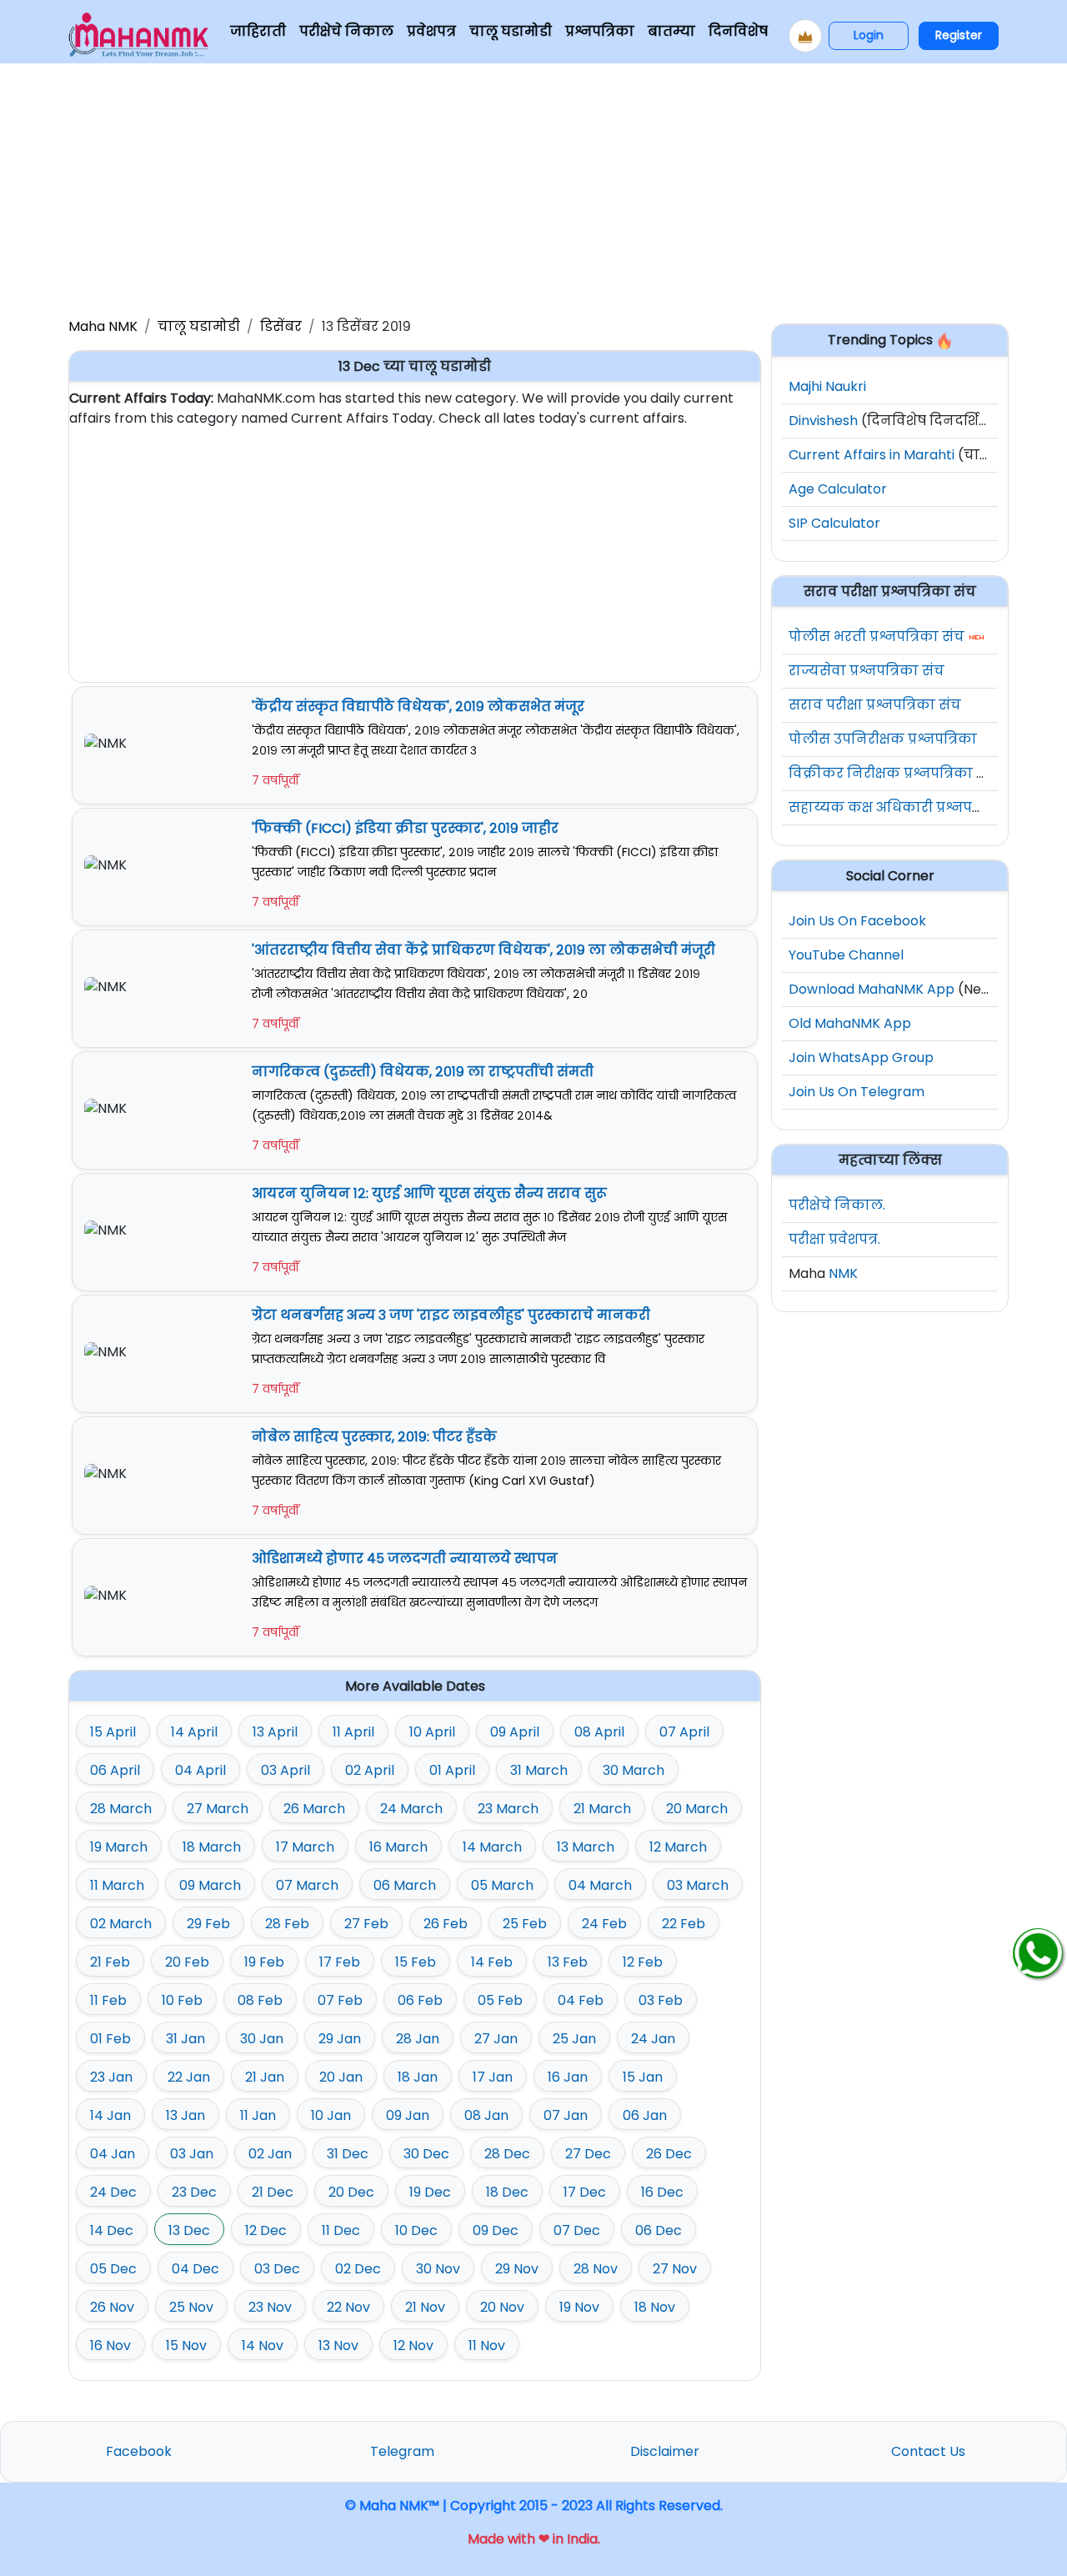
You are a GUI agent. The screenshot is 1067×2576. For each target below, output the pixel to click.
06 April (115, 1770)
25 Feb (525, 1924)
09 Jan (408, 2115)
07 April (684, 1732)
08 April (599, 1732)
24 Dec (113, 2192)
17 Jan (493, 2077)
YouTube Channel (846, 955)
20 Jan (341, 2077)
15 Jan (643, 2077)
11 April (353, 1732)
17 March (305, 1847)
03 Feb (661, 2000)
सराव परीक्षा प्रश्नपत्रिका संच (875, 705)
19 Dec (430, 2192)
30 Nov (438, 2269)
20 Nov (502, 2307)
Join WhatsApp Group (861, 1057)
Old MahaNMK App (850, 1023)
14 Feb (492, 1962)
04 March (600, 1885)
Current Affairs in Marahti (872, 455)
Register (959, 35)
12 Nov (413, 2345)
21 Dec (273, 2192)
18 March (212, 1847)
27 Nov (675, 2269)
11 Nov (487, 2345)
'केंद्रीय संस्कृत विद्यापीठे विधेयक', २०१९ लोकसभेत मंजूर (418, 707)
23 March (508, 1809)
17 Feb (340, 1962)
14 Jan (110, 2115)
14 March (492, 1847)
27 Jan (496, 2039)
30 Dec (426, 2154)
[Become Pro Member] (805, 36)
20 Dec (351, 2192)
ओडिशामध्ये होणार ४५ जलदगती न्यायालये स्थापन (405, 1559)
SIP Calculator (834, 523)
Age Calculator (838, 489)
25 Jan (574, 2039)
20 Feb (187, 1962)
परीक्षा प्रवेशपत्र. (834, 1239)
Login (869, 35)
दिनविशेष (738, 31)
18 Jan (418, 2077)
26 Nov (112, 2307)
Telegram (402, 2451)
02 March (121, 1924)
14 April (194, 1732)
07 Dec (577, 2230)
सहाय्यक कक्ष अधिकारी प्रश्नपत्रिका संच (910, 807)
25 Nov (191, 2307)
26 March (314, 1809)
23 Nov (270, 2307)
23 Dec (194, 2192)
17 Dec (585, 2192)
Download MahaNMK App (872, 989)
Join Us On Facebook (857, 921)
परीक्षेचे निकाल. (837, 1205)
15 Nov (186, 2345)
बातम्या (671, 31)
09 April (515, 1732)
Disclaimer (665, 2451)
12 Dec (266, 2230)
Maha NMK (103, 326)
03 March (698, 1885)
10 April (432, 1732)
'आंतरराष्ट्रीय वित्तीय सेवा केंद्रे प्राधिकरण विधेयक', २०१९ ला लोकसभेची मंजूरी (483, 950)
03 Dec (277, 2269)
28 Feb (287, 1924)
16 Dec (662, 2192)
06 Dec (659, 2230)
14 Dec (112, 2230)
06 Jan (645, 2115)
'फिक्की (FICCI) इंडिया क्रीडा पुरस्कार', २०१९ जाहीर (405, 828)
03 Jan (192, 2154)
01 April (452, 1770)
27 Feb (366, 1924)
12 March (678, 1847)
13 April (275, 1732)
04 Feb (581, 2000)
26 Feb (446, 1924)
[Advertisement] (533, 187)
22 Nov (348, 2307)
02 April (370, 1770)
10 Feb (182, 2000)
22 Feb (684, 1924)
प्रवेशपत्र (431, 31)
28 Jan (418, 2039)
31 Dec (348, 2154)
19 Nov (579, 2307)
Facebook (139, 2451)
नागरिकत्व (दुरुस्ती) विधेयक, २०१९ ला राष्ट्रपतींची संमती (423, 1072)
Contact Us (928, 2451)
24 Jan (653, 2039)
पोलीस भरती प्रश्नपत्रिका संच (877, 636)
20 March (697, 1809)
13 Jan (185, 2115)
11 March (117, 1885)
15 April (113, 1732)
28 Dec (507, 2154)
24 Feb (604, 1924)
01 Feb (110, 2039)
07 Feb (340, 2000)
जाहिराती (258, 31)
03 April (286, 1770)
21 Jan (265, 2077)
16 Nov (110, 2345)
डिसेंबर (281, 326)
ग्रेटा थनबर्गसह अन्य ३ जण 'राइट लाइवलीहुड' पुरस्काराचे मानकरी (451, 1315)
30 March (634, 1770)
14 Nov (263, 2345)
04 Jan (113, 2154)
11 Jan (258, 2115)
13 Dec (189, 2230)
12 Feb (643, 1962)
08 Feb (260, 2000)
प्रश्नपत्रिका (600, 31)
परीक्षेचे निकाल (346, 31)
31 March (539, 1770)
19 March (119, 1847)
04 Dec (195, 2269)
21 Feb (110, 1962)
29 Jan (340, 2039)
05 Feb (500, 2000)
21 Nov (425, 2307)
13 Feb (568, 1962)
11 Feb (108, 2000)
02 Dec (358, 2269)
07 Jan (566, 2115)
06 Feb (420, 2000)
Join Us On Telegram (857, 1092)
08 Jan (486, 2115)
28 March (121, 1809)
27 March (218, 1809)
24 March (411, 1809)
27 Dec (588, 2154)
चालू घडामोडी (511, 31)
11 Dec (341, 2230)
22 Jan (189, 2077)
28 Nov (596, 2269)
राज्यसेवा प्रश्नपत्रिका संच (867, 671)
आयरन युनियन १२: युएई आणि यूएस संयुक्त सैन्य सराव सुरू (429, 1193)
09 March (210, 1885)
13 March (586, 1847)
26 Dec (669, 2154)
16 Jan (568, 2077)
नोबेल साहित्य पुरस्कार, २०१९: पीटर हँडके (374, 1437)
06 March (405, 1885)
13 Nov (338, 2345)
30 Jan (262, 2039)
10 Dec (416, 2230)
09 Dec (496, 2230)
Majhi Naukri (827, 386)
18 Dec (507, 2192)
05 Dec (113, 2269)
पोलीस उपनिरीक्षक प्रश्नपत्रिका (883, 739)
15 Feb (416, 1962)
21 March (602, 1809)
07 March (307, 1885)
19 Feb (264, 1962)
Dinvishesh (823, 421)
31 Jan (185, 2039)
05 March (502, 1885)
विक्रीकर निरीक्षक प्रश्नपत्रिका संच (894, 773)
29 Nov (517, 2269)
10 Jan (331, 2115)
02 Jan (270, 2154)
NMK (843, 1273)
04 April (200, 1770)
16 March (398, 1847)
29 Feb (208, 1924)
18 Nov (655, 2307)
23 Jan (111, 2077)
